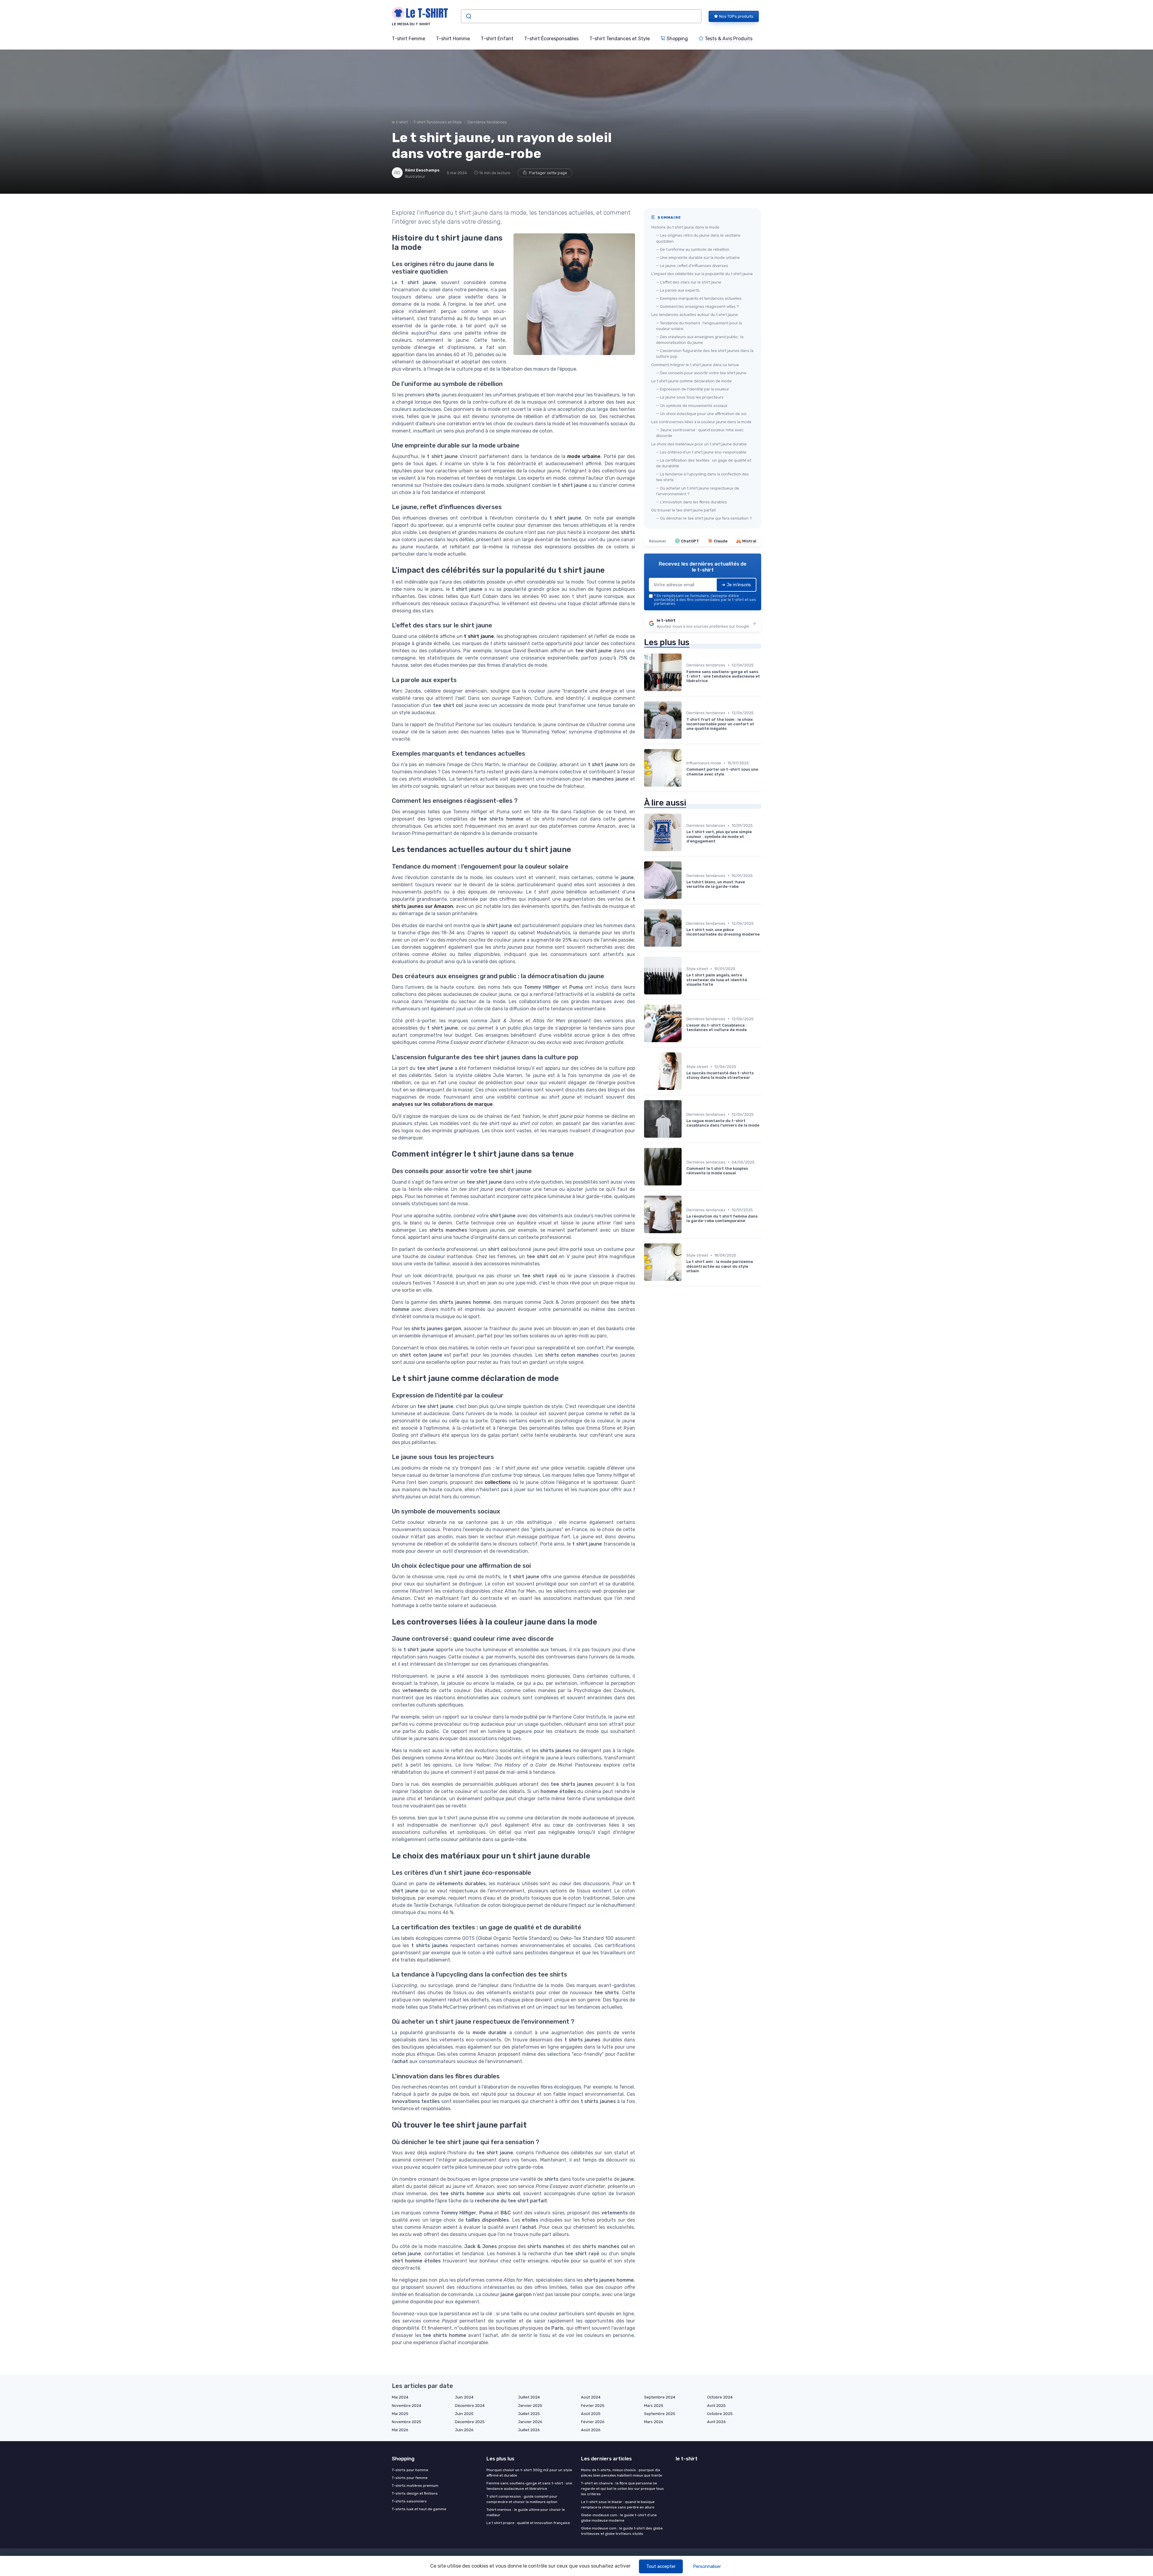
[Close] (685, 1273)
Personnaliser (707, 2566)
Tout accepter (661, 2566)
